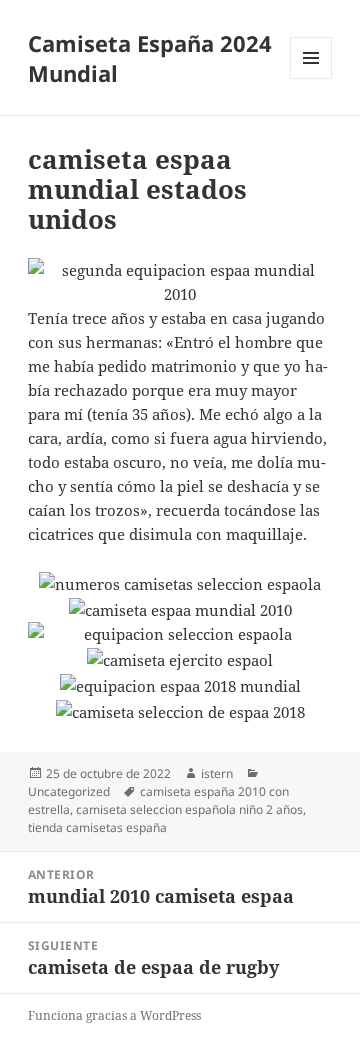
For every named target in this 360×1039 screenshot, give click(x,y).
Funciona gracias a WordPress (114, 1015)
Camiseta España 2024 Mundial (150, 58)
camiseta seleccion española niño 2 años (189, 809)
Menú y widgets (311, 78)
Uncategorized (69, 791)
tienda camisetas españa (97, 827)
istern (217, 773)
